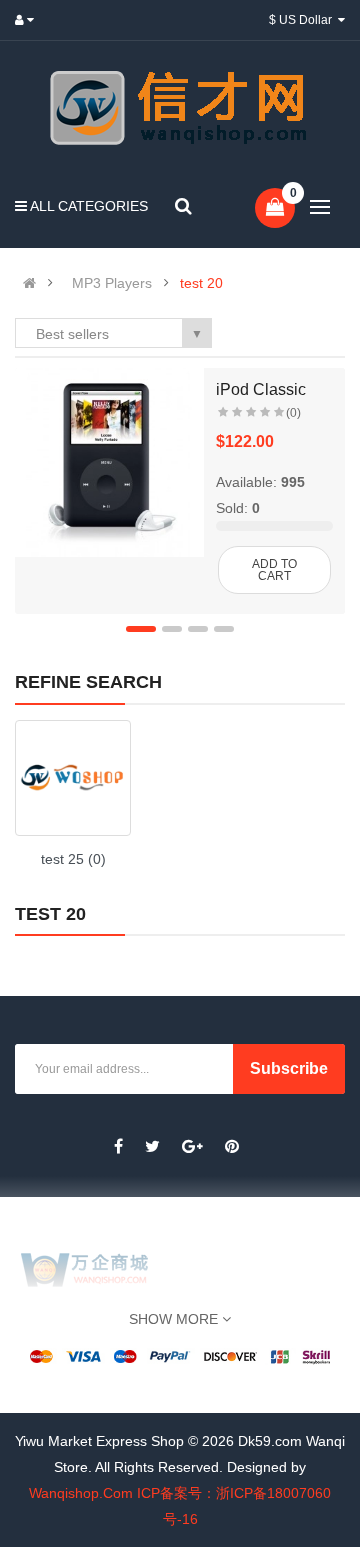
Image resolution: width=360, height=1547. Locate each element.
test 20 (201, 283)
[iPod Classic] (109, 462)
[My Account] (29, 20)
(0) (293, 413)
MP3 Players (112, 283)
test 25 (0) (73, 859)
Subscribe (289, 1068)
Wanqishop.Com (81, 1493)
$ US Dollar (303, 20)
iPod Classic (261, 389)
